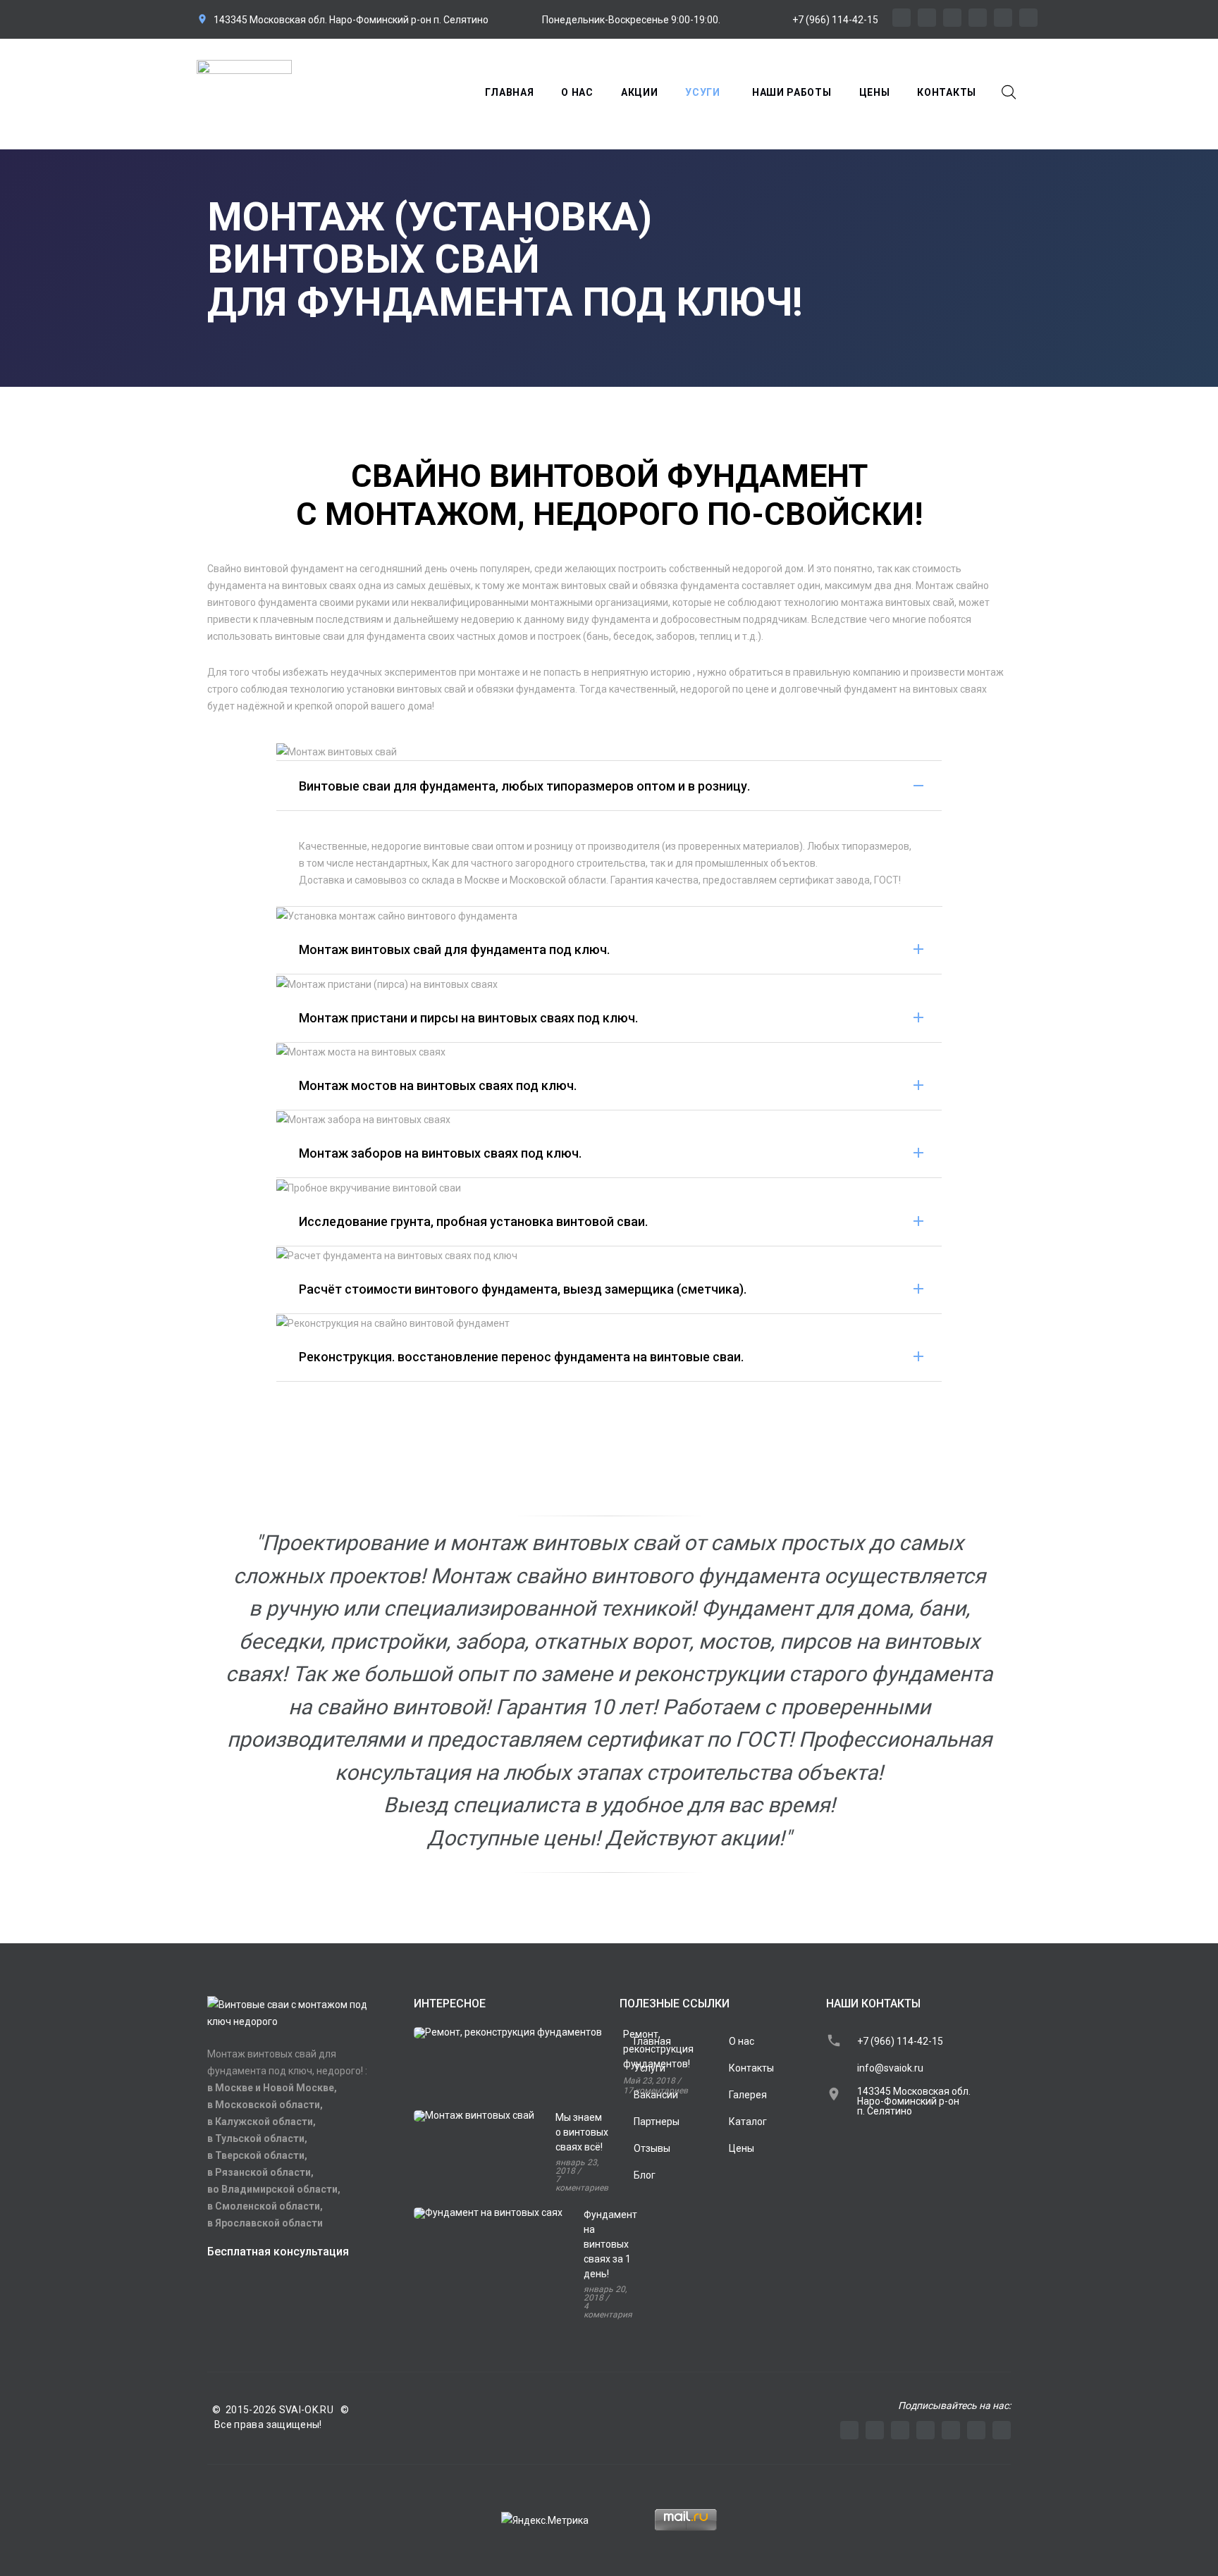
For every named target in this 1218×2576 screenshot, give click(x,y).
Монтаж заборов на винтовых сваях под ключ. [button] (440, 1153)
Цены (875, 92)
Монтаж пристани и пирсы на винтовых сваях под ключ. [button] (468, 1018)
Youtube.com (849, 2430)
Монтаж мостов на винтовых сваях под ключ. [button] (438, 1085)
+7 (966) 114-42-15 (835, 20)
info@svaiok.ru (890, 2068)
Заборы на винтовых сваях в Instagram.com (902, 18)
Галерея (748, 2095)
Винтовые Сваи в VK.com (927, 18)
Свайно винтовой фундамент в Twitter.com (976, 2430)
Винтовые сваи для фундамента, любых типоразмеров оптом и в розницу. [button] (524, 786)
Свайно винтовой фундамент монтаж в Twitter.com (1003, 18)
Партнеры (657, 2122)
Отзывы (652, 2148)
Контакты (947, 92)
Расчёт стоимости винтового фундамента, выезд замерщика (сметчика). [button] (523, 1289)
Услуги (650, 2068)
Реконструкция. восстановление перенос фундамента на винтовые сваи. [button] (521, 1357)
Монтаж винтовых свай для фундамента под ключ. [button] (454, 949)
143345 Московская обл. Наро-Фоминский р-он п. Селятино (351, 20)
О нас (577, 92)
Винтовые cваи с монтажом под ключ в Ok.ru (952, 18)
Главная (509, 92)
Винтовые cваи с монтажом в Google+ (1028, 18)
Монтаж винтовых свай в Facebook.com (978, 18)
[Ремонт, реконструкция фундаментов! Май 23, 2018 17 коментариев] (506, 2072)
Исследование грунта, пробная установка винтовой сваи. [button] (473, 1221)
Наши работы (792, 92)
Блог (645, 2175)
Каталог (748, 2122)
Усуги (703, 92)
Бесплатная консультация (278, 2252)
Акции (640, 92)
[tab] (609, 786)
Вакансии (656, 2095)
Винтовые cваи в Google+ (1002, 2430)
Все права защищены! (265, 2425)
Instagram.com (875, 2430)
